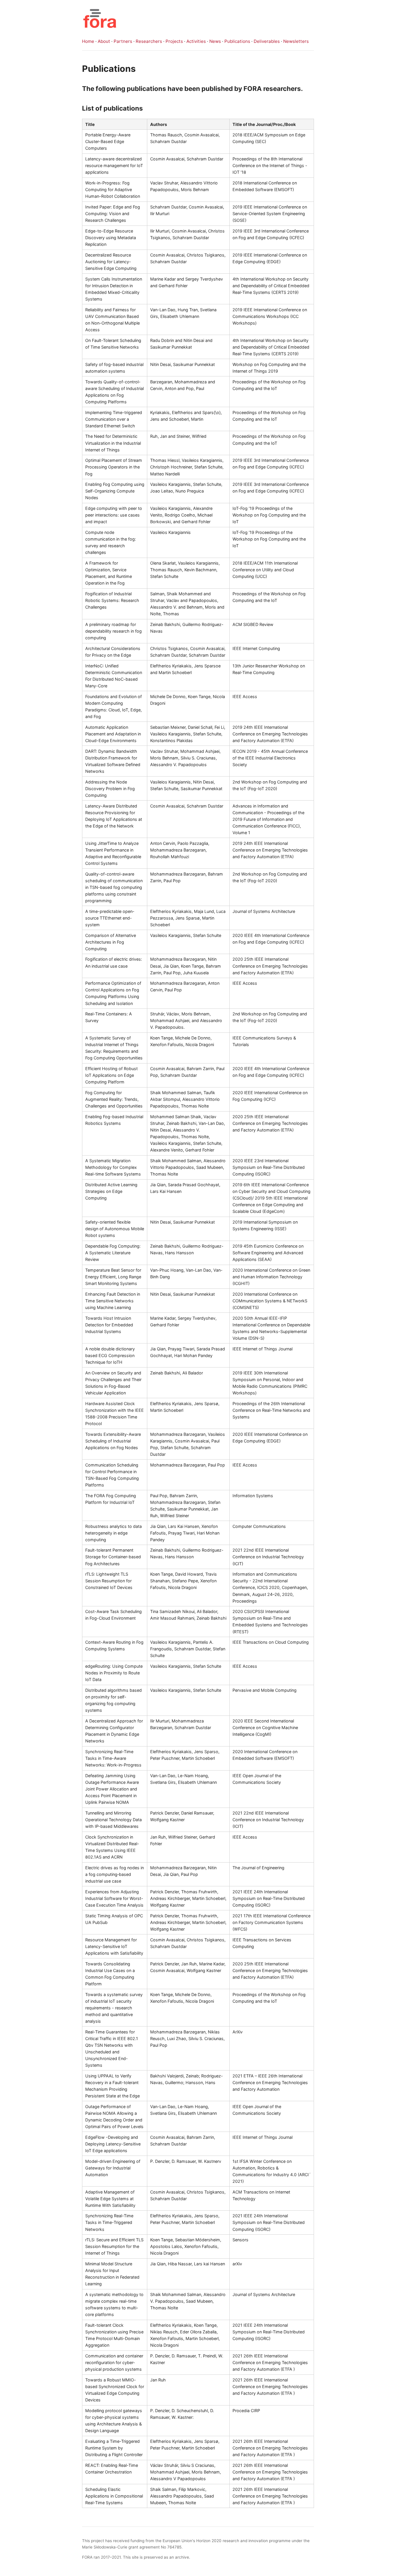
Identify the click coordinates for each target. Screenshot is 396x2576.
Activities (196, 41)
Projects (174, 41)
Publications (237, 41)
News (215, 41)
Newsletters (296, 41)
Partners (123, 41)
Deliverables (267, 41)
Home (88, 41)
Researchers (149, 41)
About (104, 41)
